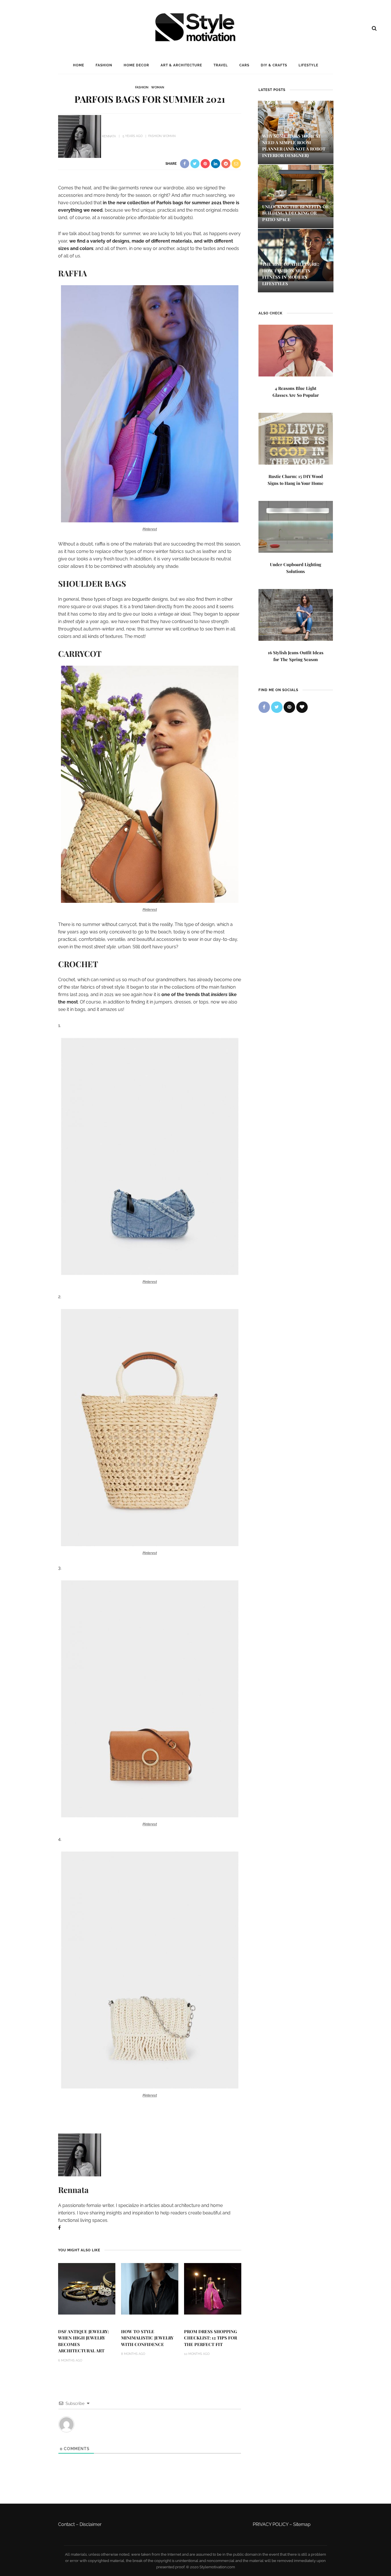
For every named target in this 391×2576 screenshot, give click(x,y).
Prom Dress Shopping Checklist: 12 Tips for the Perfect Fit (211, 2338)
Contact (66, 2524)
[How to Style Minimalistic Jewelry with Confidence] (150, 2288)
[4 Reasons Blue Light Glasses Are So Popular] (296, 350)
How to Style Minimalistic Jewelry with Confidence (147, 2338)
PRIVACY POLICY (270, 2524)
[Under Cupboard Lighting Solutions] (296, 526)
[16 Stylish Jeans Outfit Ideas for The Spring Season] (296, 614)
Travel (221, 65)
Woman (158, 87)
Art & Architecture (181, 65)
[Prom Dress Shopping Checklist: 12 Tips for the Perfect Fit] (213, 2288)
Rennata (109, 136)
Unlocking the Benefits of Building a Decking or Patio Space (295, 213)
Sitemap (302, 2524)
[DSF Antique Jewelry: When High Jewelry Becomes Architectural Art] (87, 2288)
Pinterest (150, 529)
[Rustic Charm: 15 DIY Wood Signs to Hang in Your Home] (296, 438)
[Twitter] (277, 707)
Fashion (104, 65)
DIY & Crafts (274, 65)
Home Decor (136, 65)
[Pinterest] (289, 707)
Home (79, 65)
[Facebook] (59, 2228)
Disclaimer (91, 2524)
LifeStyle (308, 65)
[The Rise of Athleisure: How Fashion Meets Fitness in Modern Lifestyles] (296, 255)
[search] (374, 28)
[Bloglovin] (302, 707)
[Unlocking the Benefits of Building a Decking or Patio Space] (296, 190)
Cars (244, 65)
